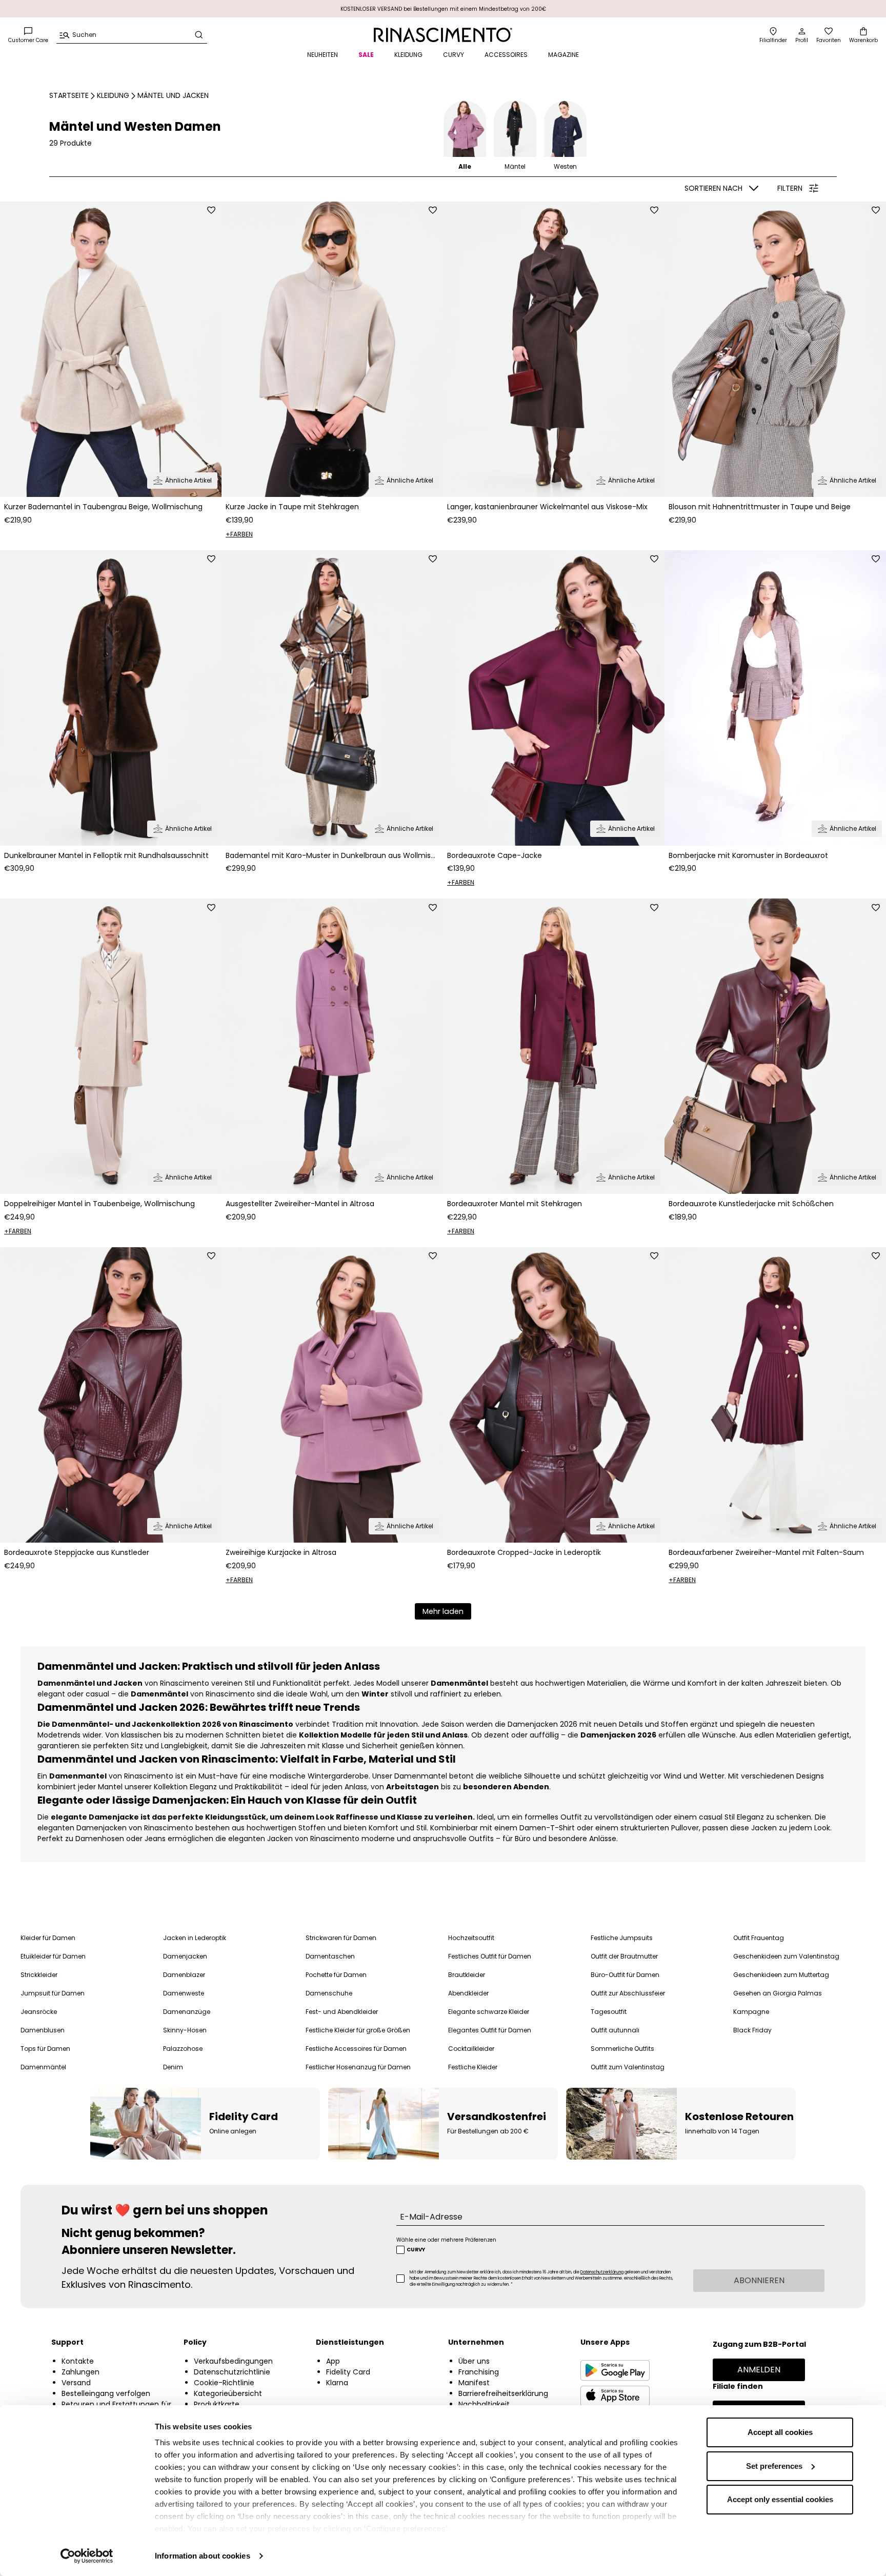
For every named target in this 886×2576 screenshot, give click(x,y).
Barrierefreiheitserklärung (503, 2393)
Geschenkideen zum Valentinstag (786, 1956)
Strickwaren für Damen (341, 1938)
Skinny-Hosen (185, 2030)
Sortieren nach (713, 188)
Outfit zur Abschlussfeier (628, 1993)
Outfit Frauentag (759, 1938)
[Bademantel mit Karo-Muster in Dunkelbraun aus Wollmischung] (332, 698)
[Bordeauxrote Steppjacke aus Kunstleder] (111, 1395)
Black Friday (752, 2030)
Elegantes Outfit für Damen (490, 2030)
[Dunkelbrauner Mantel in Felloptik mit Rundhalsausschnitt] (111, 698)
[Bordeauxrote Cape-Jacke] (554, 698)
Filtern (790, 188)
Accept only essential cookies (780, 2499)
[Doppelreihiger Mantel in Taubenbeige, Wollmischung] (111, 1046)
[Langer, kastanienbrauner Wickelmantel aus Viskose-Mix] (554, 349)
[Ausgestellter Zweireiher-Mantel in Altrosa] (332, 1046)
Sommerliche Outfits (622, 2049)
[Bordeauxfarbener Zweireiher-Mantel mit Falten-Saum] (775, 1395)
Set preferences (774, 2466)
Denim (173, 2067)
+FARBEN (239, 534)
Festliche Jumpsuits (622, 1938)
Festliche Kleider (473, 2067)
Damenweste (184, 1993)
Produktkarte (217, 2404)
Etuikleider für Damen (53, 1956)
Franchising (479, 2372)
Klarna (337, 2383)
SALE (366, 55)
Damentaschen (330, 1956)
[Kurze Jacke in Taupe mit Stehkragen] (332, 349)
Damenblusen (43, 2030)
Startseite (69, 95)
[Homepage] (443, 35)
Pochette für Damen (336, 1975)
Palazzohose (183, 2049)
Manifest (474, 2383)
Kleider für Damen (48, 1938)
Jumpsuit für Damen (53, 1993)
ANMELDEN (759, 2370)
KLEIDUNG (408, 55)
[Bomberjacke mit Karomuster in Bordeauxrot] (775, 698)
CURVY (454, 55)
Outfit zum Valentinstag (628, 2067)
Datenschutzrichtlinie (232, 2372)
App (333, 2361)
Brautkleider (467, 1975)
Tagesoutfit (609, 2012)
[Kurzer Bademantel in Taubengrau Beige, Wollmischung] (111, 349)
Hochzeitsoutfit (471, 1938)
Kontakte (78, 2361)
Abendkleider (468, 1993)
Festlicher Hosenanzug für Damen (358, 2067)
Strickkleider (39, 1975)
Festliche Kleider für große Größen (358, 2030)
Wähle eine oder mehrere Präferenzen (446, 2240)
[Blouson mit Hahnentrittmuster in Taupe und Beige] (775, 349)
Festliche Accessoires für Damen (356, 2049)
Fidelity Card (348, 2372)
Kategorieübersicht (228, 2393)
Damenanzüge (187, 2012)
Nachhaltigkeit (484, 2404)
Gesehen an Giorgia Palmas (778, 1993)
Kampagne (751, 2012)
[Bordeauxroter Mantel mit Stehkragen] (554, 1046)
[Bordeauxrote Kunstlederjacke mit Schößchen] (775, 1046)
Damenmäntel (43, 2067)
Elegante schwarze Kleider (489, 2012)
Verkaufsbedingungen (233, 2361)
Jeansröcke (39, 2012)
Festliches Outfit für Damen (490, 1956)
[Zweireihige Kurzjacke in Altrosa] (332, 1395)
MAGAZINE (563, 55)
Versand (76, 2383)
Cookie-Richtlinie (224, 2383)
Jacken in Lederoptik (195, 1938)
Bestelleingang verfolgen (106, 2393)
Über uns (474, 2361)
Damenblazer (184, 1975)
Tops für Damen (45, 2049)
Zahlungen (80, 2372)
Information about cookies (203, 2556)
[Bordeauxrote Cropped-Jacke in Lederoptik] (554, 1395)
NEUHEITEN (323, 55)
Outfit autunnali (615, 2030)
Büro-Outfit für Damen (625, 1975)
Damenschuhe (329, 1993)
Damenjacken (185, 1956)
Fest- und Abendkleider (342, 2012)
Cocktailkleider (471, 2049)
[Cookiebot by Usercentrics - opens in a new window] (87, 2556)
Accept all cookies (780, 2432)
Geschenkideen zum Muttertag (781, 1975)
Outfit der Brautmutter (624, 1956)
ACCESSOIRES (506, 55)
